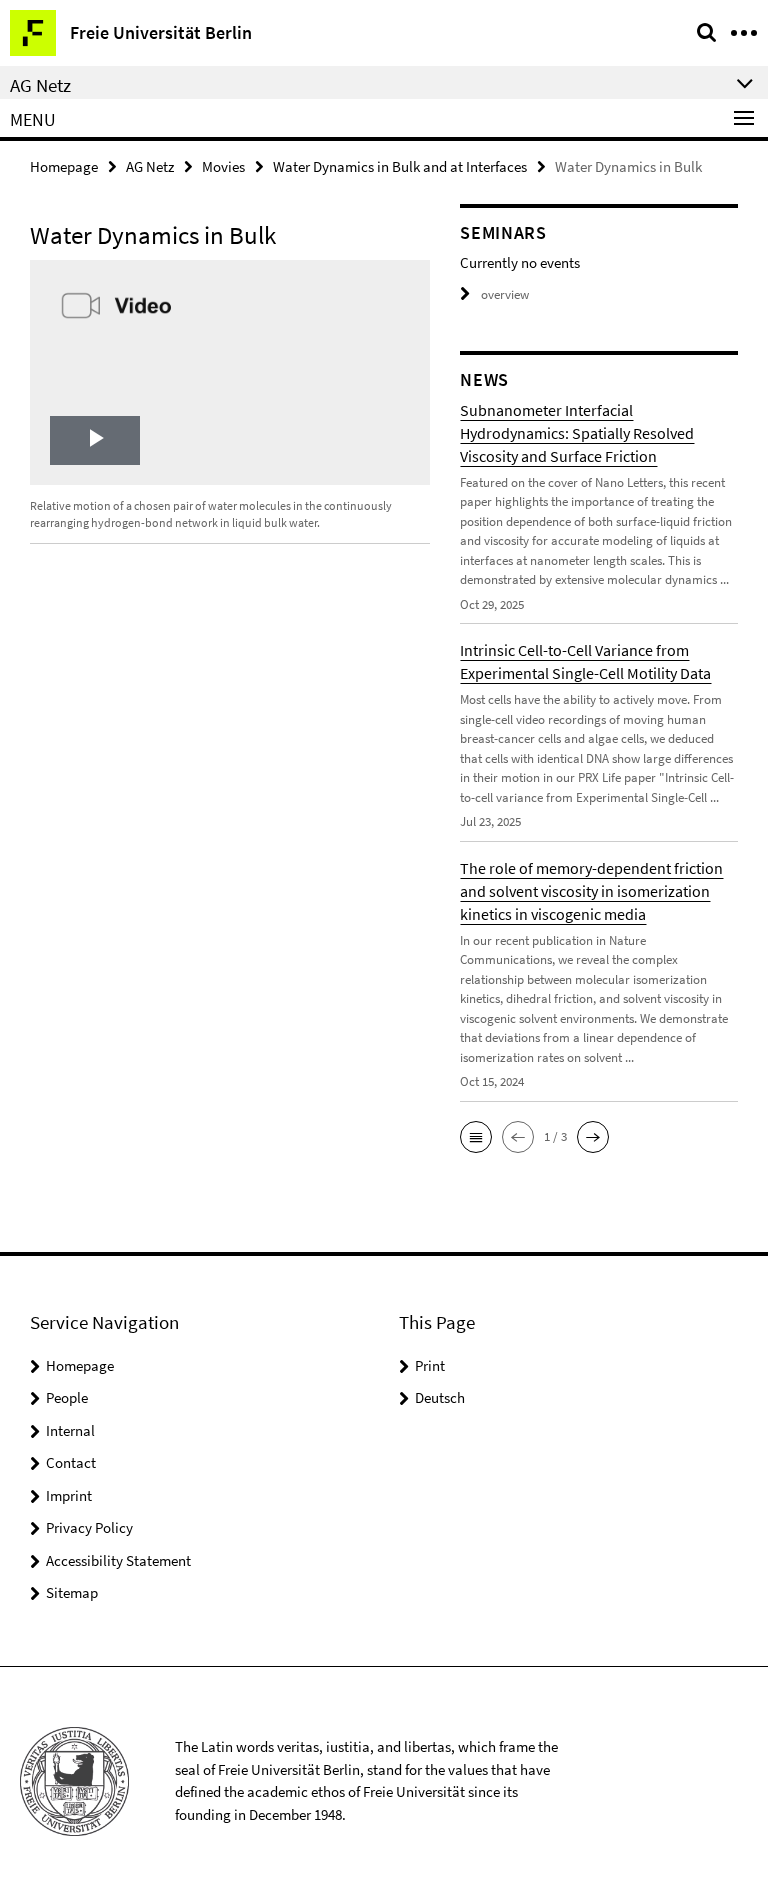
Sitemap (72, 1592)
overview (505, 294)
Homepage (64, 166)
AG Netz (150, 166)
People (67, 1397)
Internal (70, 1430)
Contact (71, 1462)
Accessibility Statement (118, 1560)
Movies (223, 166)
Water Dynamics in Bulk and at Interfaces (400, 166)
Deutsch (440, 1397)
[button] (476, 1137)
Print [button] (430, 1365)
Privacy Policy (89, 1527)
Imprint (69, 1495)
